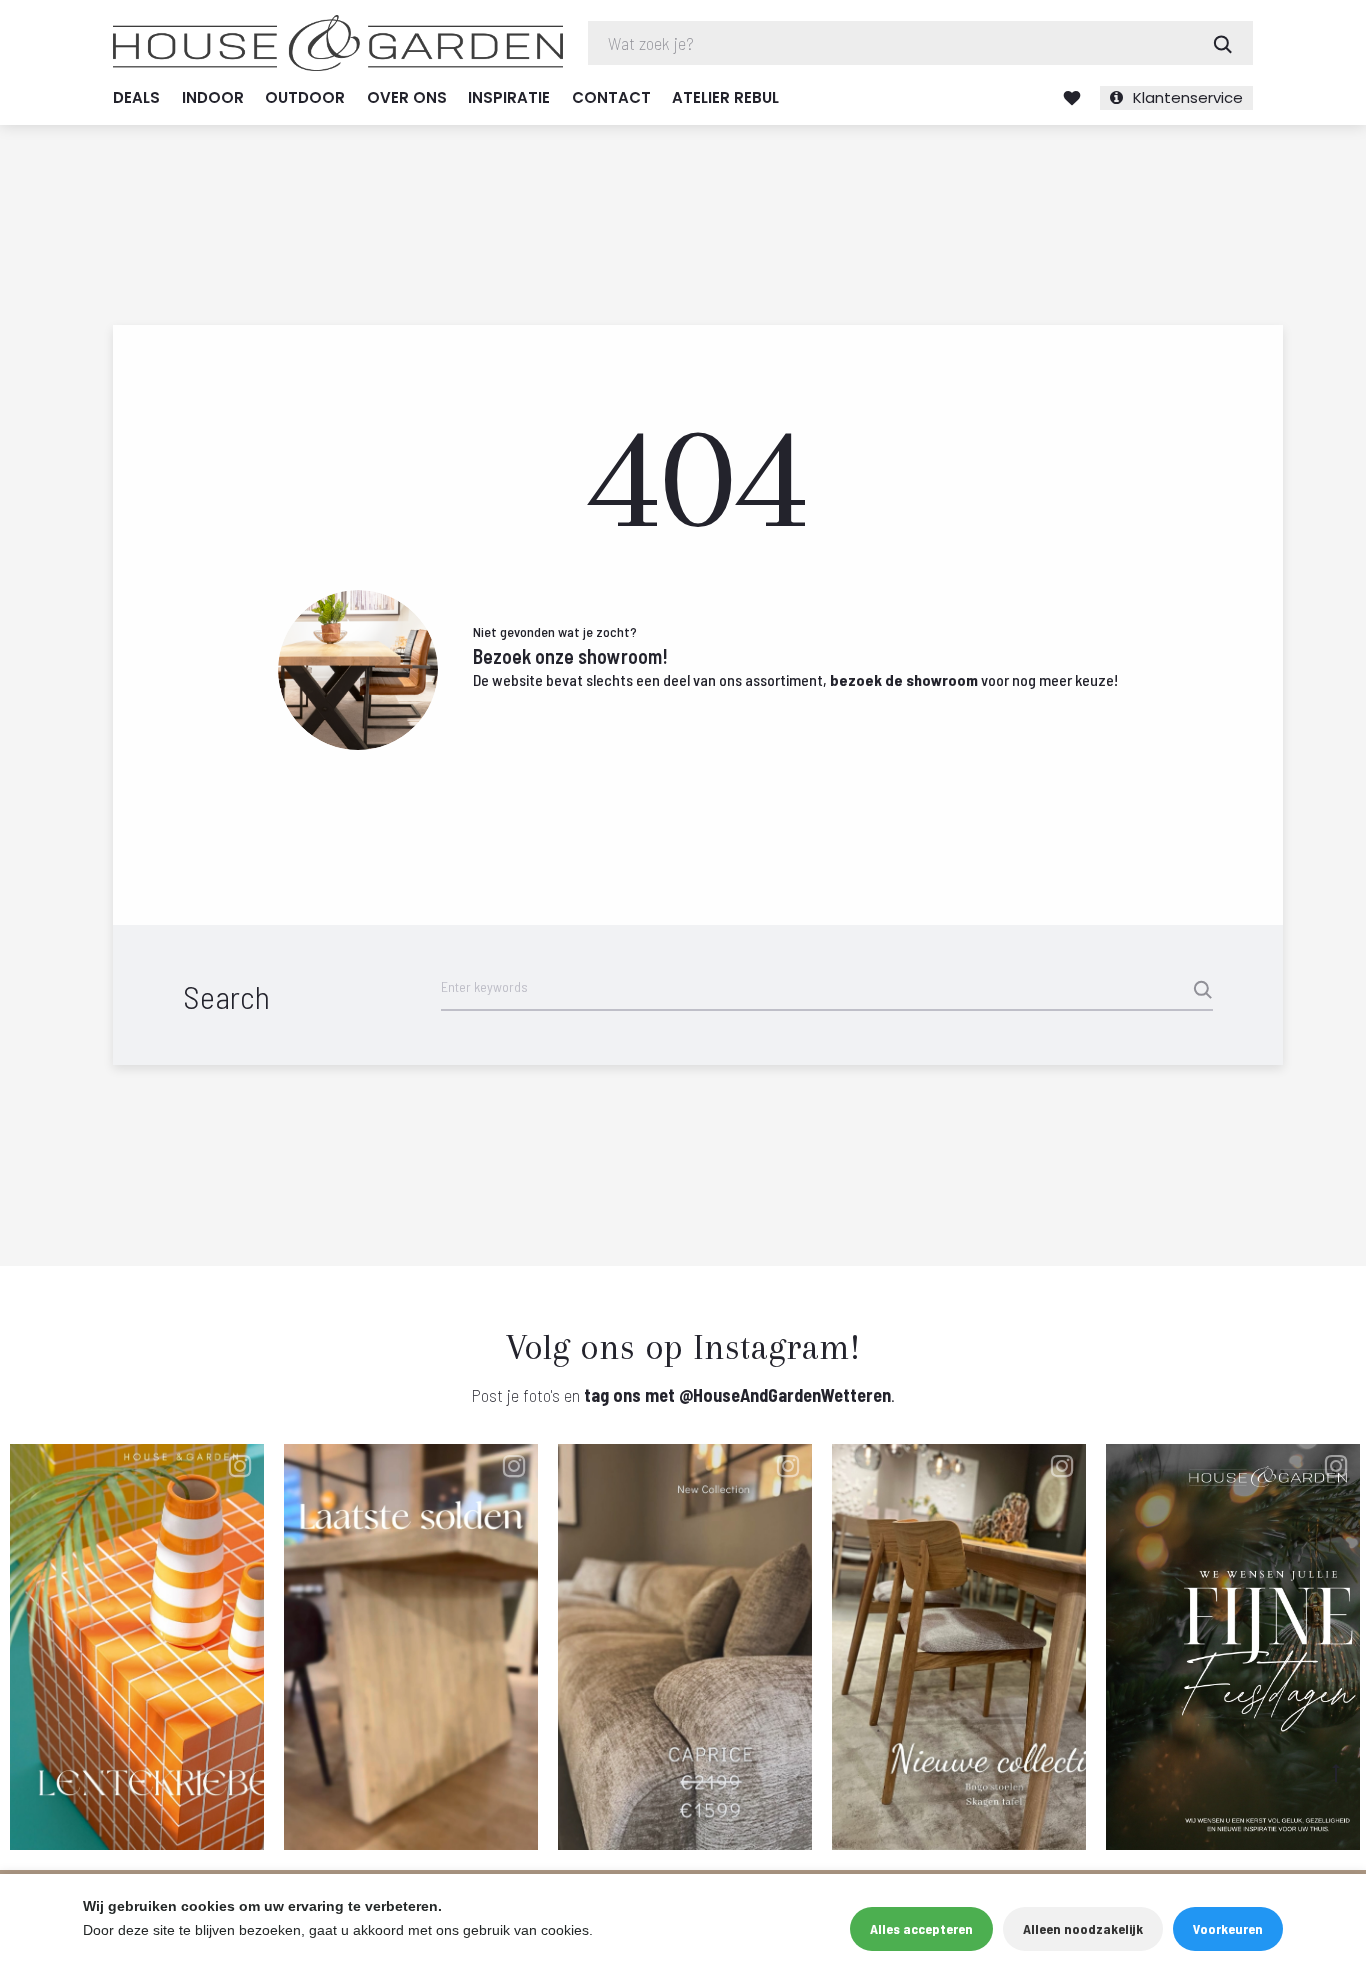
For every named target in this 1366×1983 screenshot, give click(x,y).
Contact (611, 97)
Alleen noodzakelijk (1083, 1928)
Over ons (407, 97)
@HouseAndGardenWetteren (785, 1395)
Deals (136, 97)
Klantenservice (1188, 97)
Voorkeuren (1228, 1928)
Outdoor (305, 97)
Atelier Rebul (725, 97)
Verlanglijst (1072, 98)
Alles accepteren (921, 1928)
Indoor (213, 97)
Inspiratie (509, 97)
